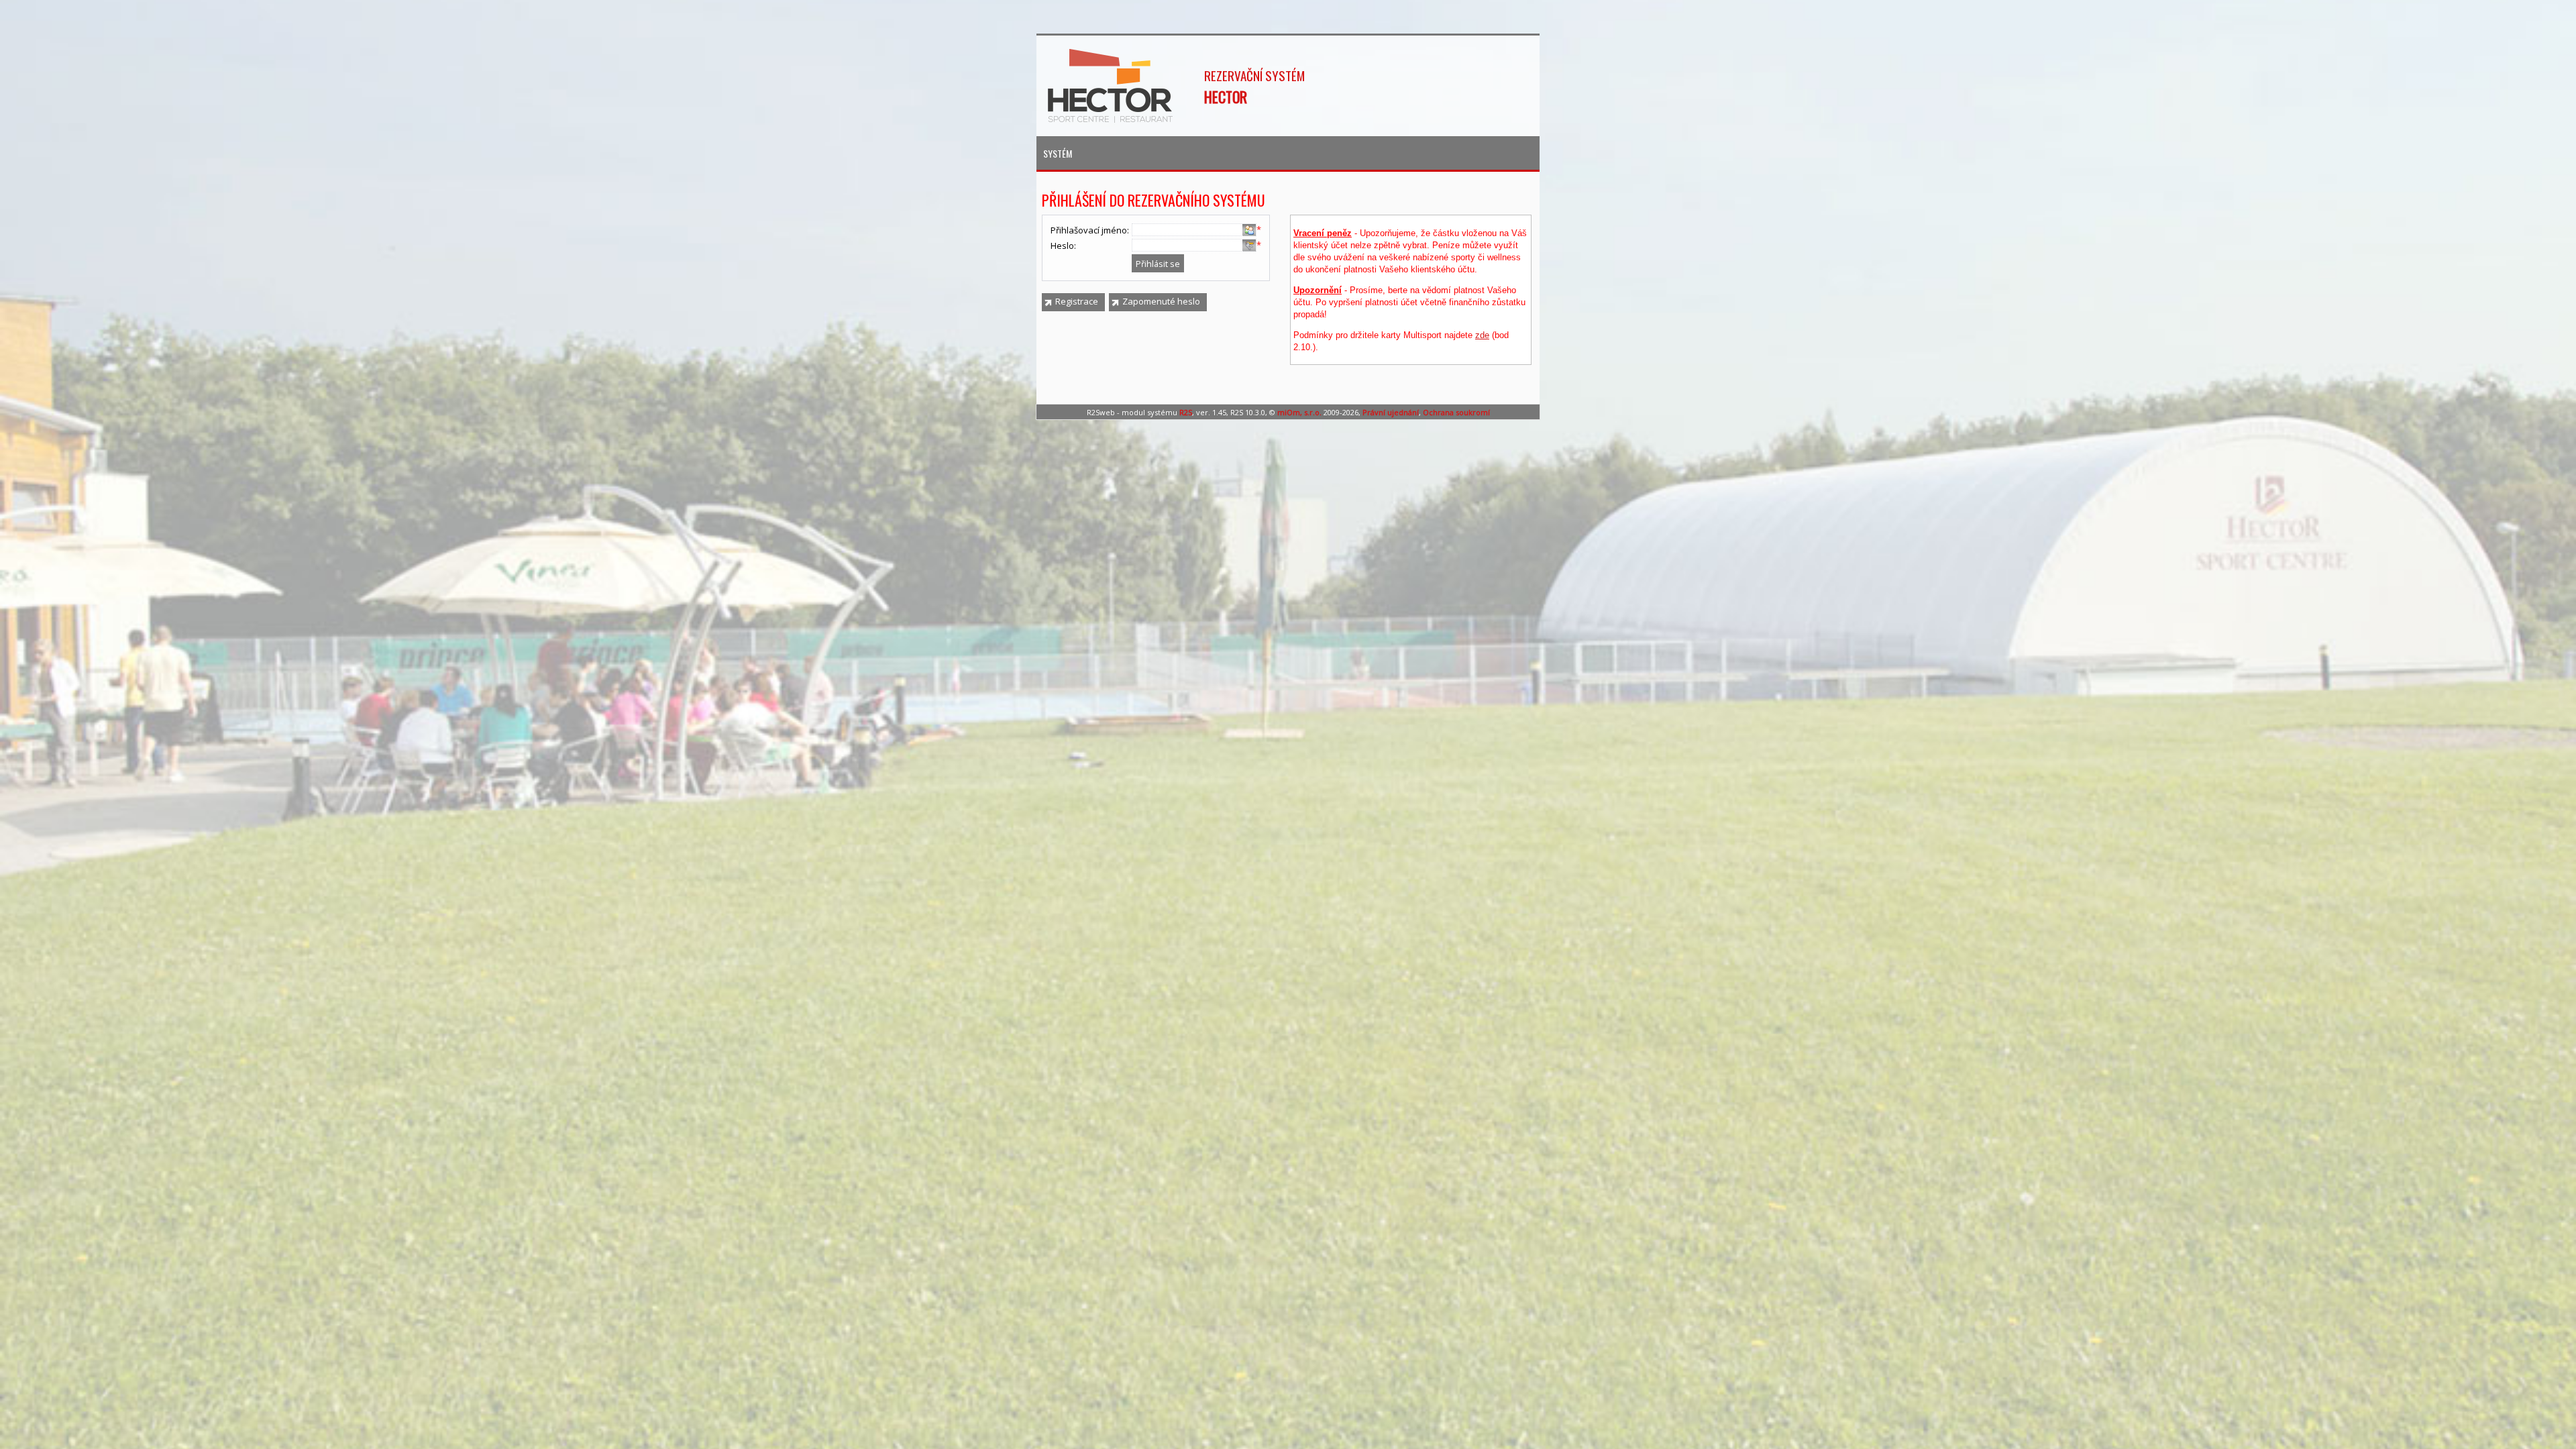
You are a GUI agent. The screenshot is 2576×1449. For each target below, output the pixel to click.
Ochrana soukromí (1456, 412)
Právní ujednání (1391, 412)
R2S (1186, 412)
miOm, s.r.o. (1299, 412)
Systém (1058, 153)
